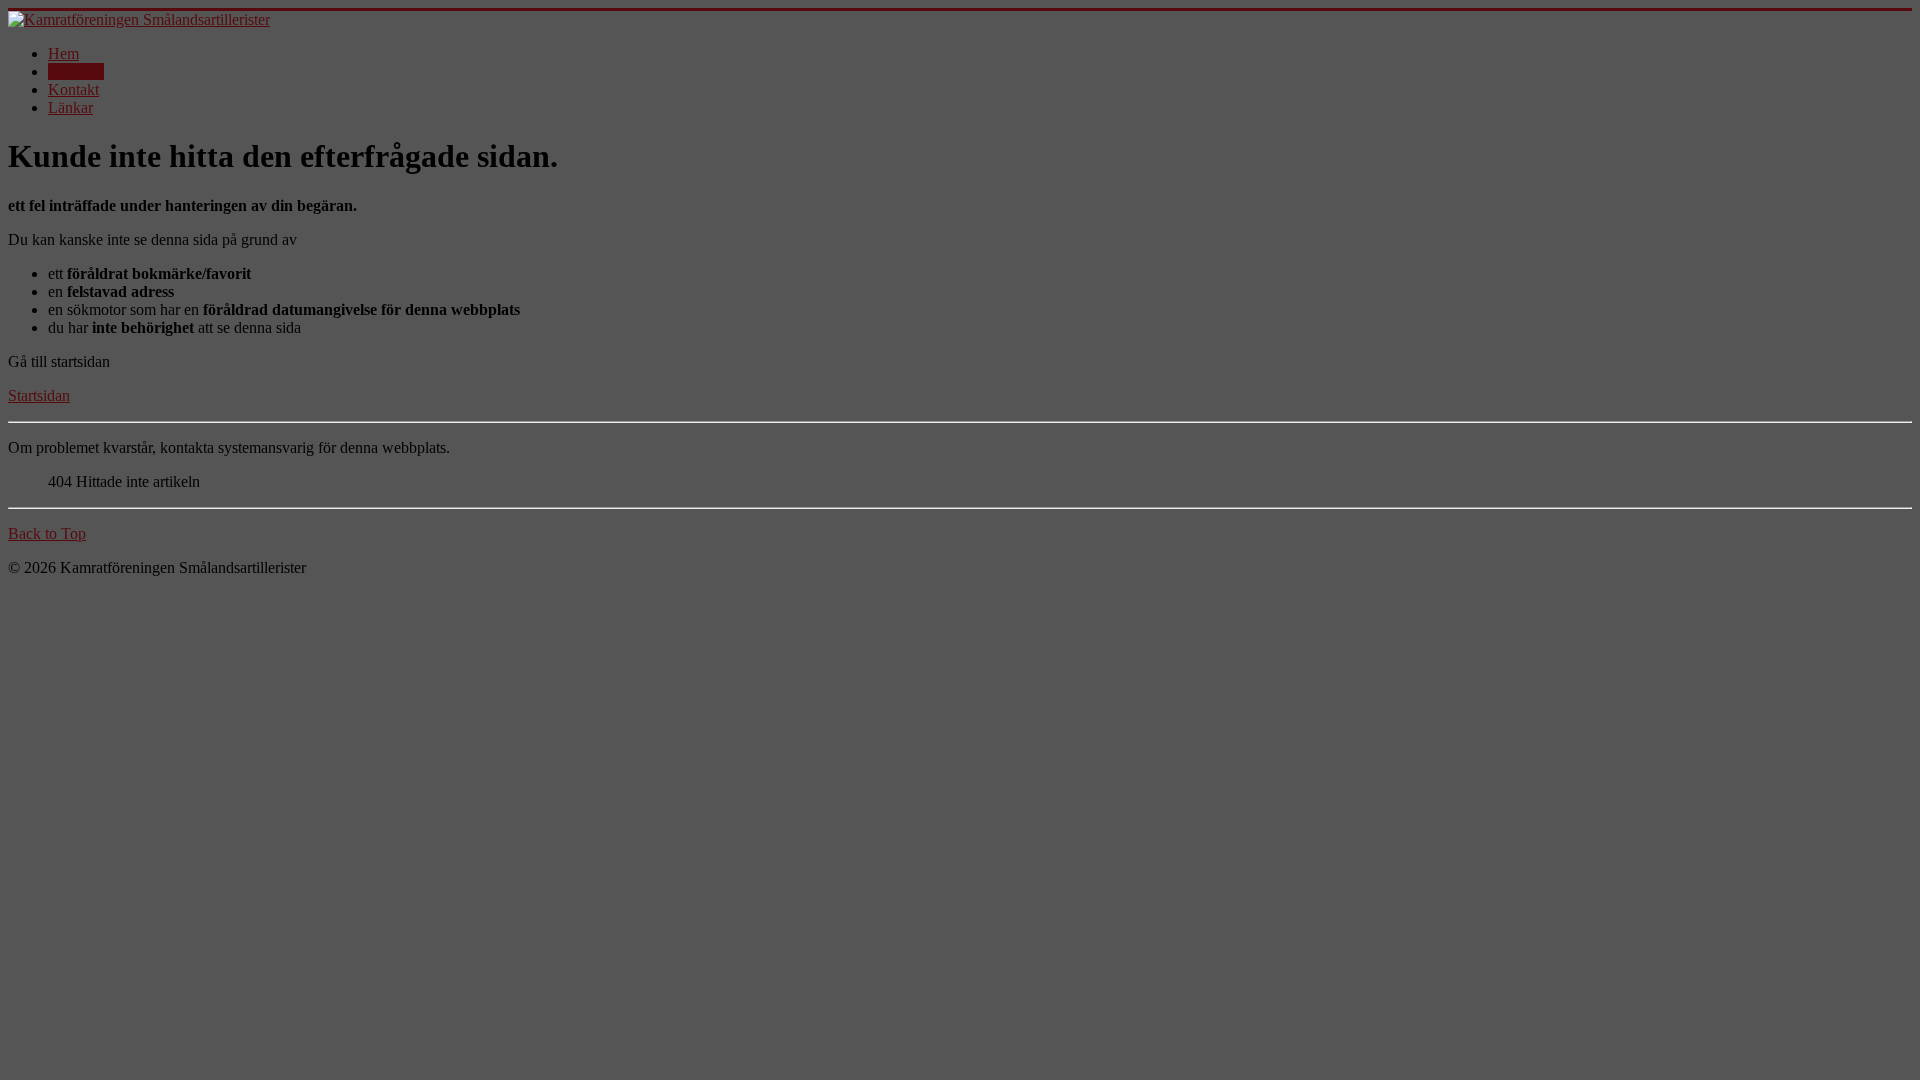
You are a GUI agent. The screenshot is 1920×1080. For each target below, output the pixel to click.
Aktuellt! (76, 71)
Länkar (70, 107)
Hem (63, 53)
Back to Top (47, 533)
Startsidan (39, 395)
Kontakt (73, 89)
